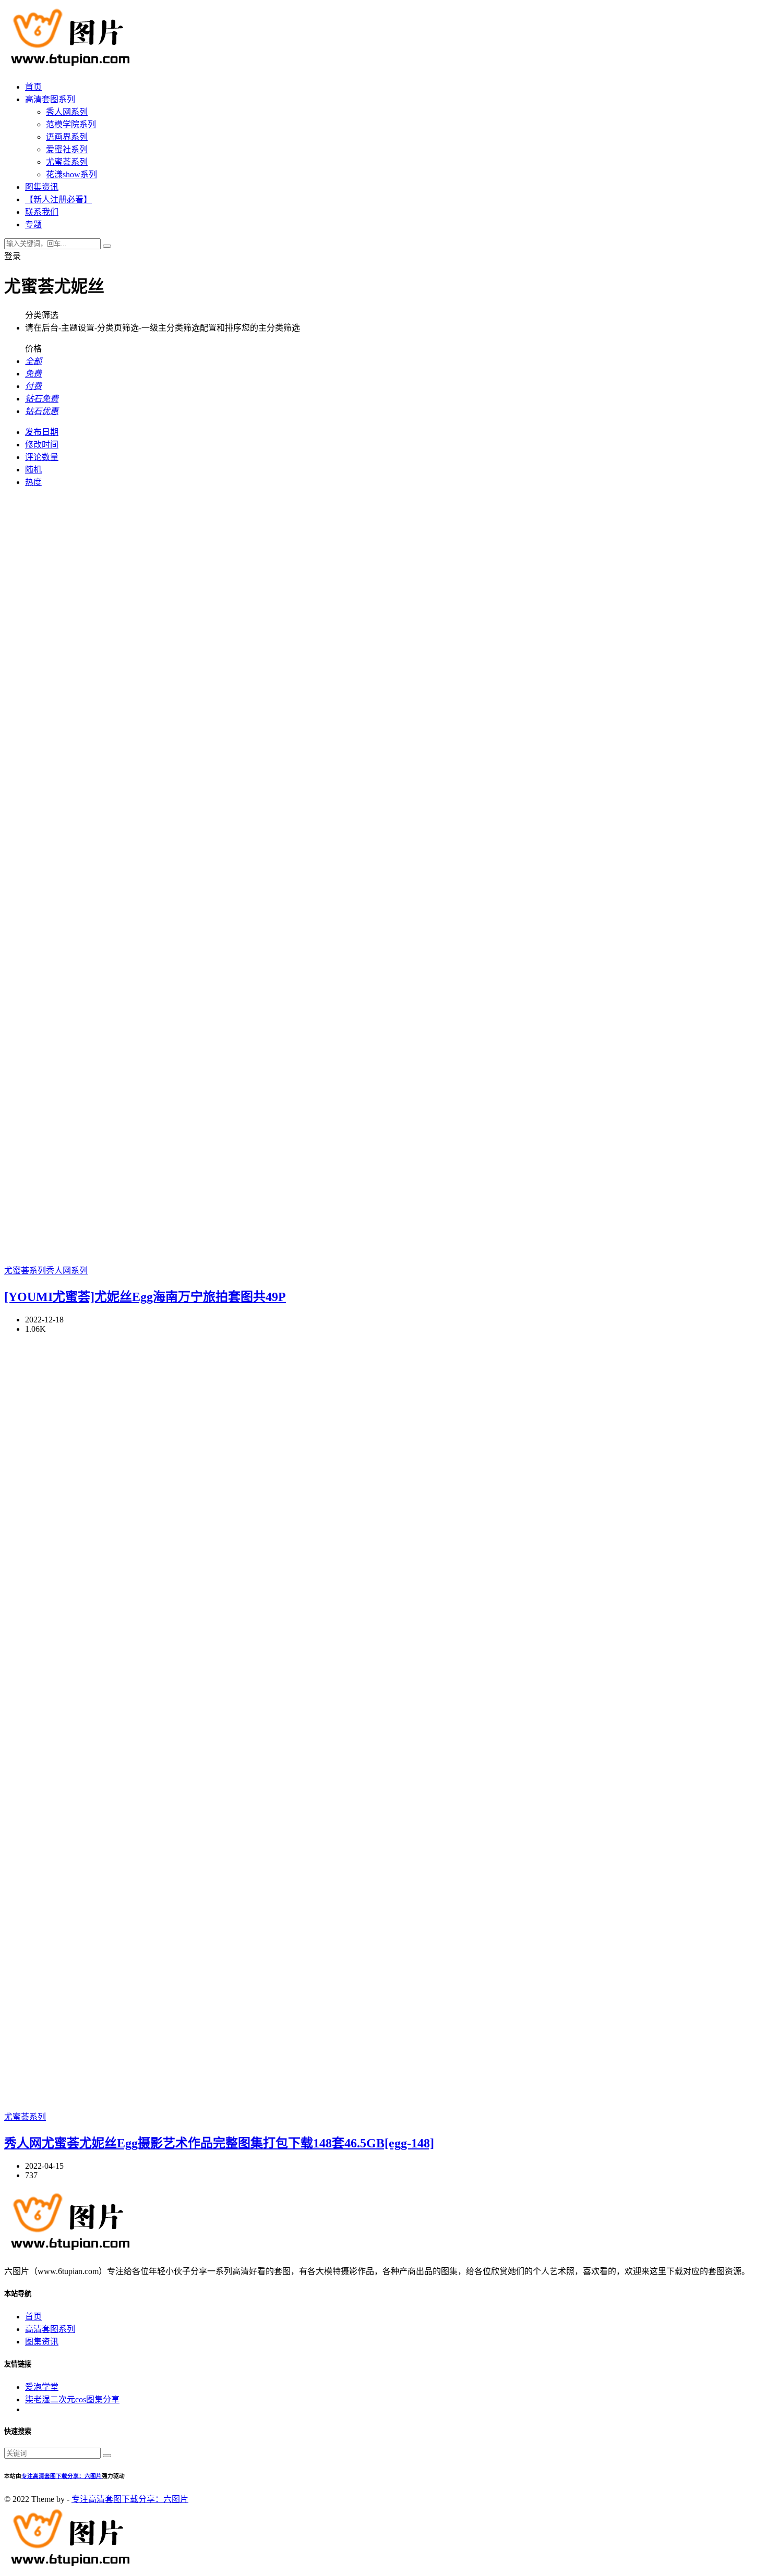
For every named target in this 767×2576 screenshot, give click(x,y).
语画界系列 (67, 137)
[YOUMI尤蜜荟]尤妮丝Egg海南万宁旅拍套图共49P (145, 1297)
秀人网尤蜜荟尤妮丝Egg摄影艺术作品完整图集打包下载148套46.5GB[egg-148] (219, 2143)
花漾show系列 (71, 174)
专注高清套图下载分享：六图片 (62, 2476)
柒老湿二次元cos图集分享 (72, 2399)
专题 (33, 224)
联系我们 (42, 212)
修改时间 (42, 445)
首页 (33, 87)
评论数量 (42, 457)
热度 (33, 482)
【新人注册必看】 (58, 199)
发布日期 (42, 432)
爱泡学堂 (42, 2387)
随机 (33, 470)
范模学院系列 (71, 124)
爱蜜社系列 (67, 149)
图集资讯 (42, 187)
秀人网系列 (67, 112)
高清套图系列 (50, 99)
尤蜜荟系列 (67, 162)
